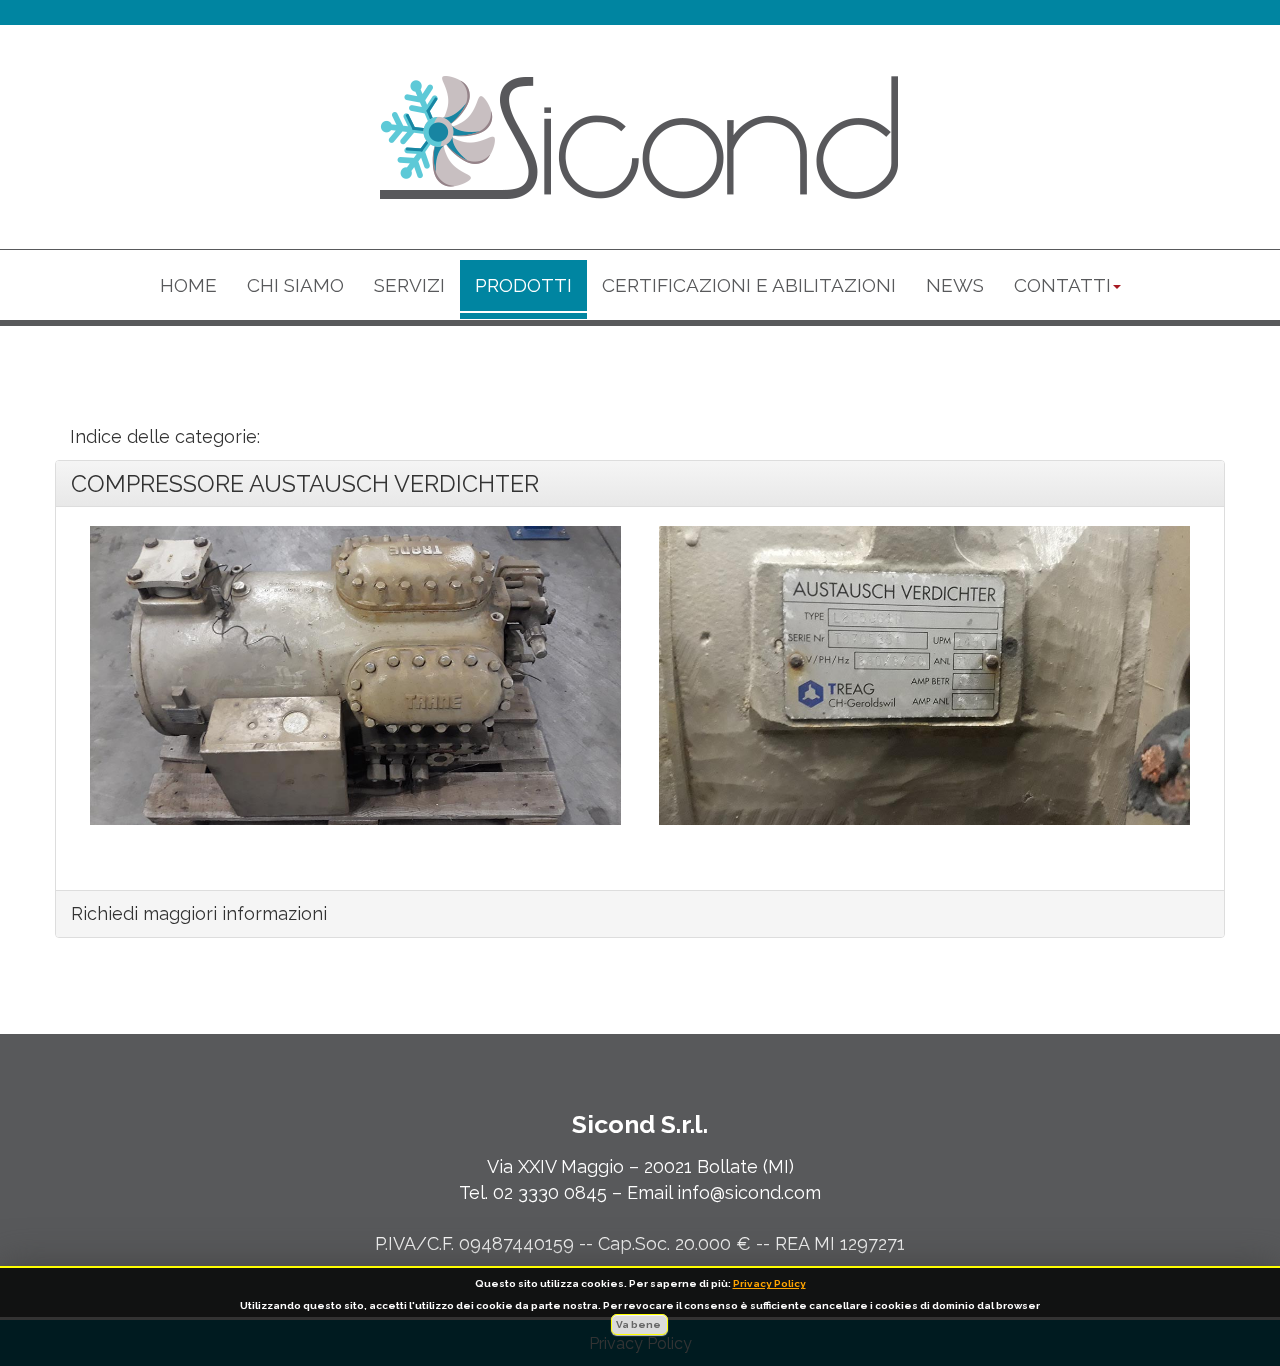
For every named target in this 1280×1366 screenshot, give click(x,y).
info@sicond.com (749, 1192)
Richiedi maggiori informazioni (199, 913)
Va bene (639, 1324)
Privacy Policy (769, 1283)
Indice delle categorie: (165, 436)
